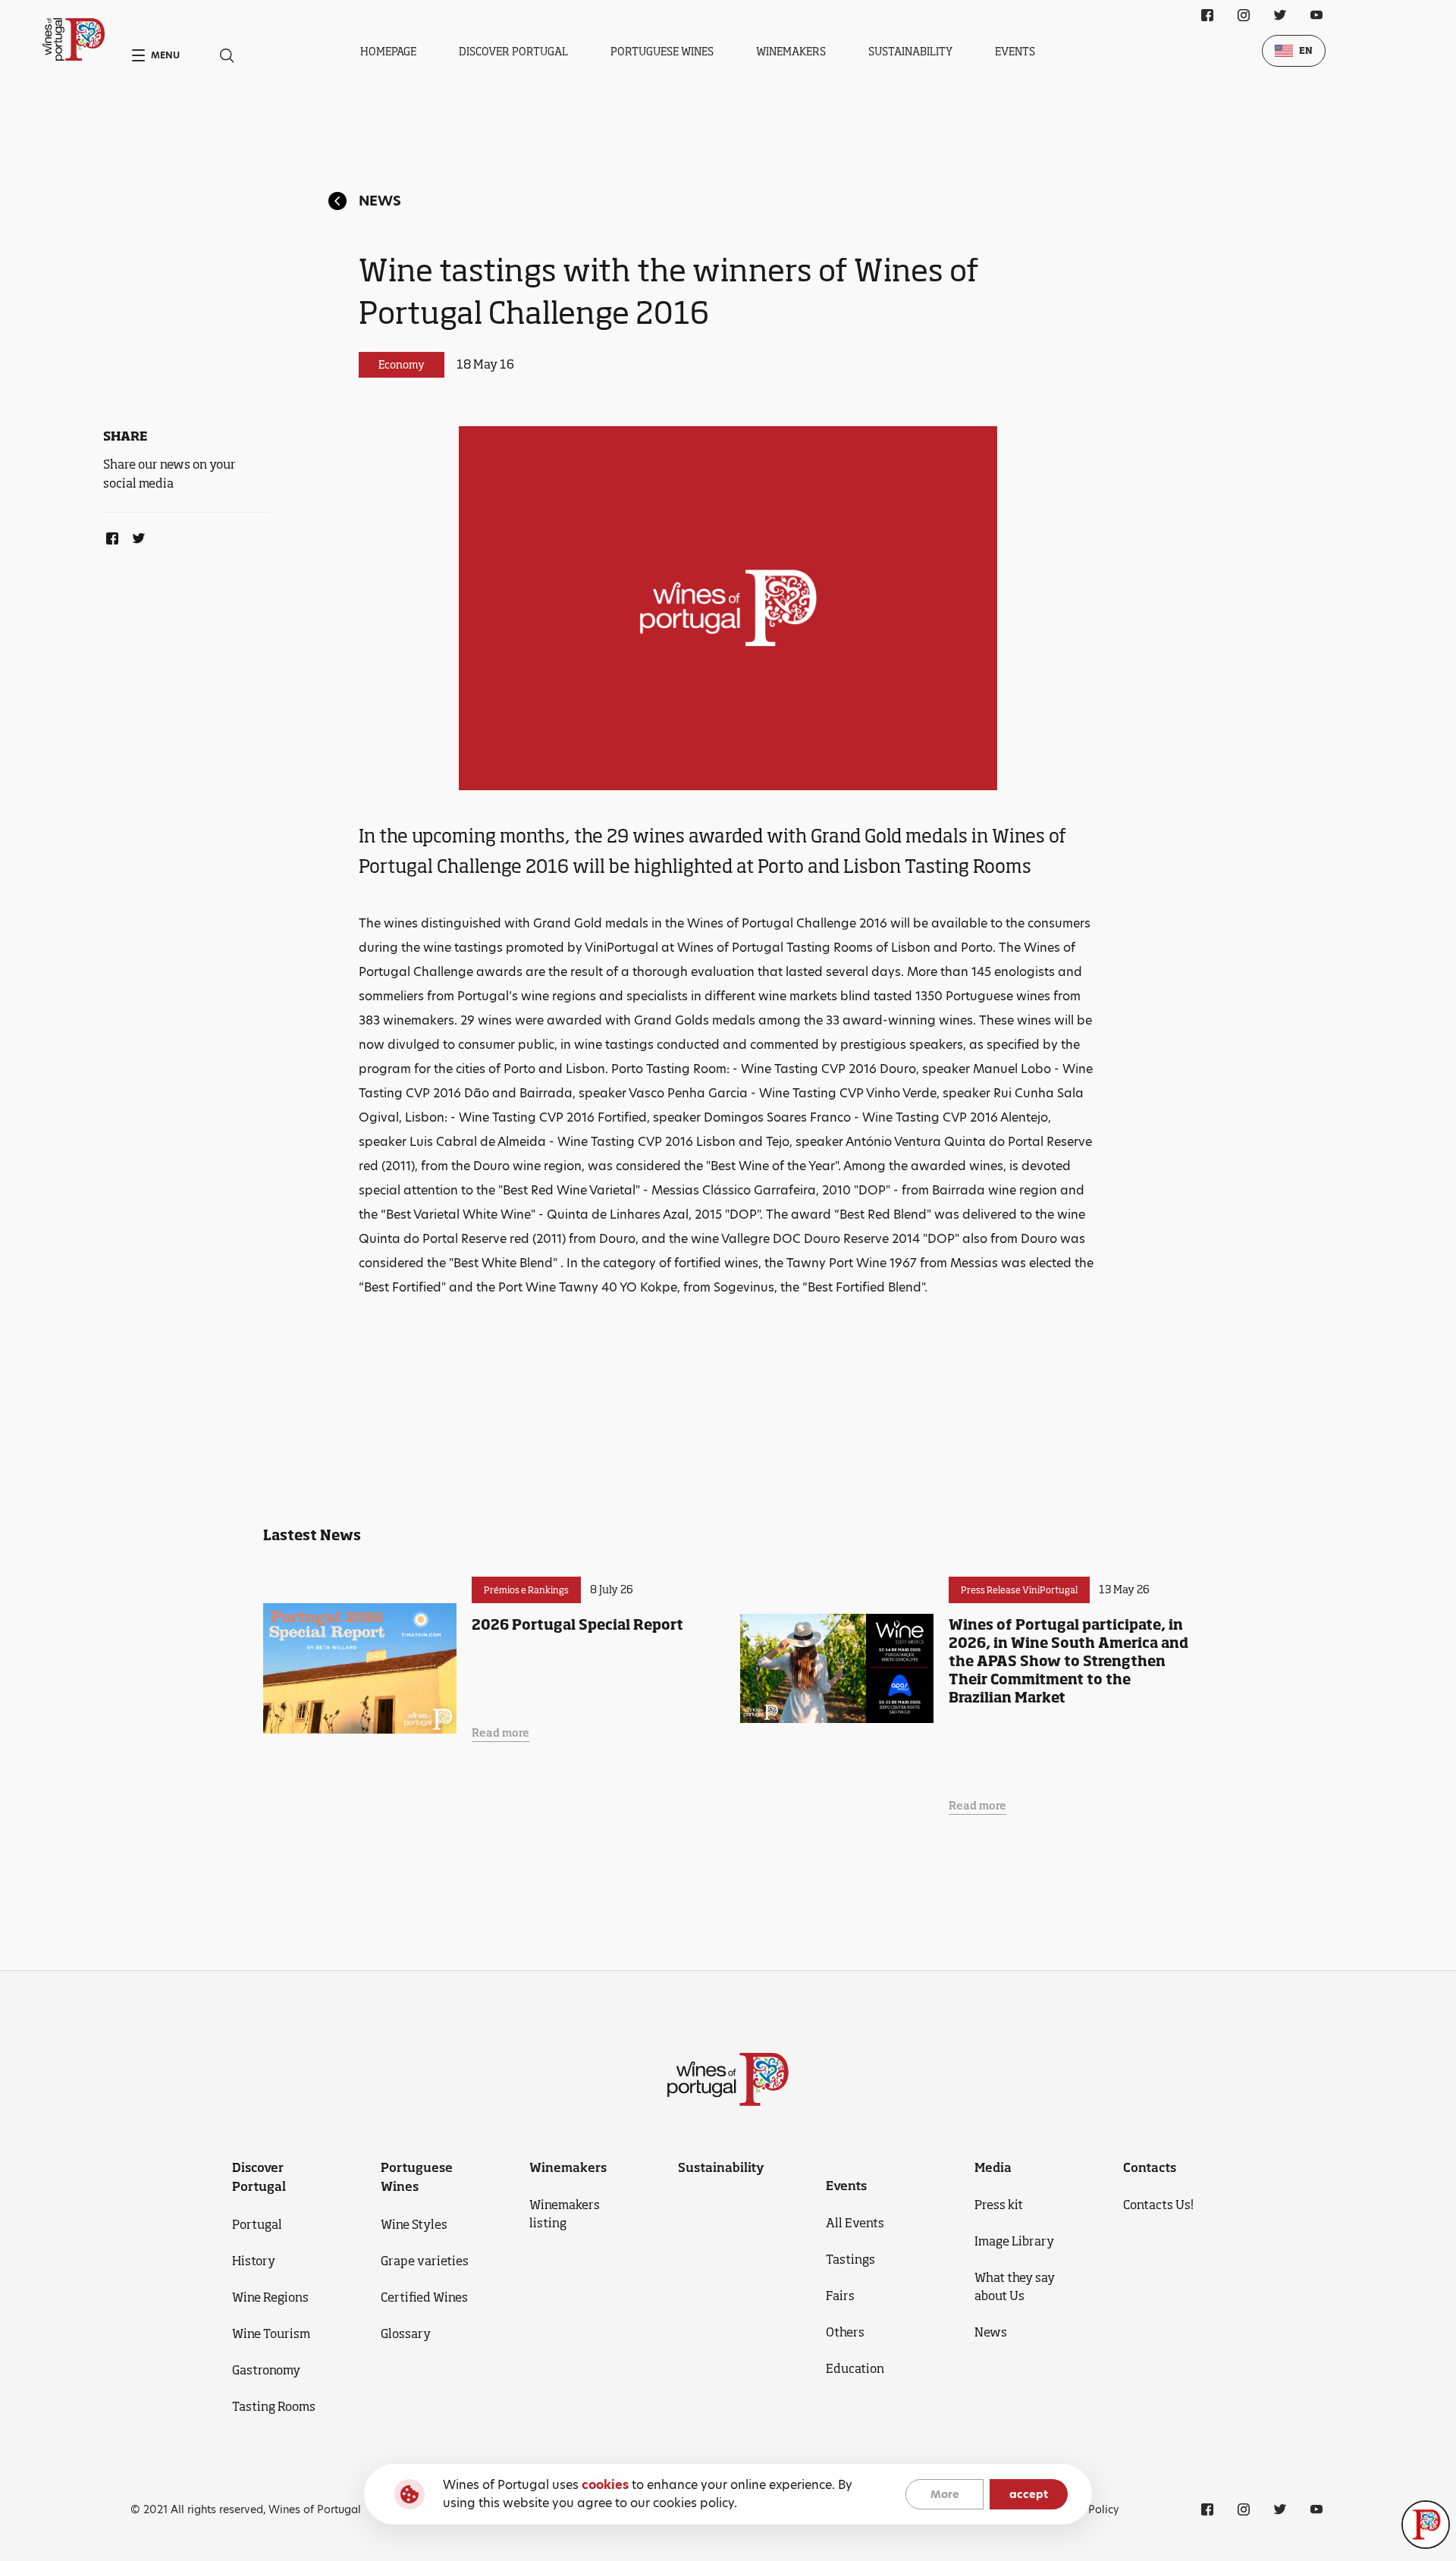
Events (1015, 51)
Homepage (388, 51)
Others (845, 2332)
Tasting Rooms (274, 2406)
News (380, 201)
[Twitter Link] (136, 535)
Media (993, 2167)
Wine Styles (414, 2224)
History (254, 2261)
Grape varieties (425, 2261)
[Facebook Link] (109, 535)
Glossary (406, 2333)
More (945, 2494)
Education (855, 2368)
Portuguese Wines (662, 51)
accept (1029, 2494)
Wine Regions (270, 2297)
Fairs (840, 2296)
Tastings (850, 2259)
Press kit (999, 2205)
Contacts (1150, 2167)
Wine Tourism (271, 2333)
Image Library (1014, 2241)
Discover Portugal (513, 51)
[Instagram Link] (1244, 15)
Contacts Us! (1158, 2205)
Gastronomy (266, 2370)
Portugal (257, 2224)
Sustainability (910, 51)
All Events (855, 2223)
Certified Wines (424, 2297)
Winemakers (791, 51)
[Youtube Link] (1316, 15)
